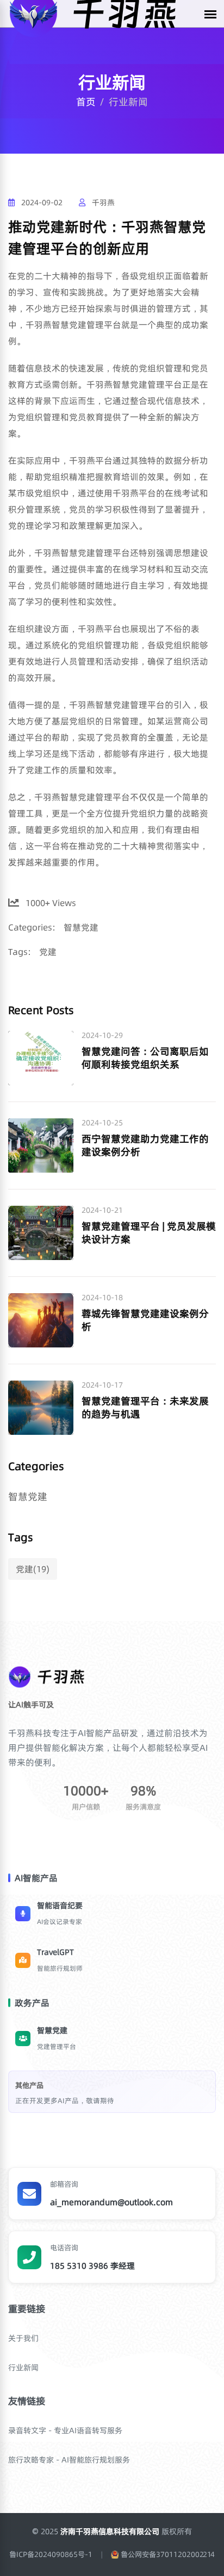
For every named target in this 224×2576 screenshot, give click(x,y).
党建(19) (33, 1569)
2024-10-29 (102, 1036)
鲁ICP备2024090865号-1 (51, 2555)
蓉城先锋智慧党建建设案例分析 (145, 1320)
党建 (48, 952)
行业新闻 (23, 2368)
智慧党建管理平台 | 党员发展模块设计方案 (149, 1233)
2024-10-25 (102, 1123)
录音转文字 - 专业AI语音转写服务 (65, 2431)
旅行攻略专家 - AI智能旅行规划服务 (69, 2460)
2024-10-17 (102, 1385)
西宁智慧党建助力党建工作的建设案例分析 (145, 1145)
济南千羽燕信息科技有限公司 (111, 2531)
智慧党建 (81, 927)
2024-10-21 (102, 1210)
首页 (86, 102)
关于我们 (23, 2338)
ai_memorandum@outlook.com (111, 2202)
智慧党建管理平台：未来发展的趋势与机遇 (145, 1407)
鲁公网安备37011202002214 (168, 2555)
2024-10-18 (102, 1298)
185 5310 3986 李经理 (92, 2266)
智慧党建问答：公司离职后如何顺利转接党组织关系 (145, 1058)
